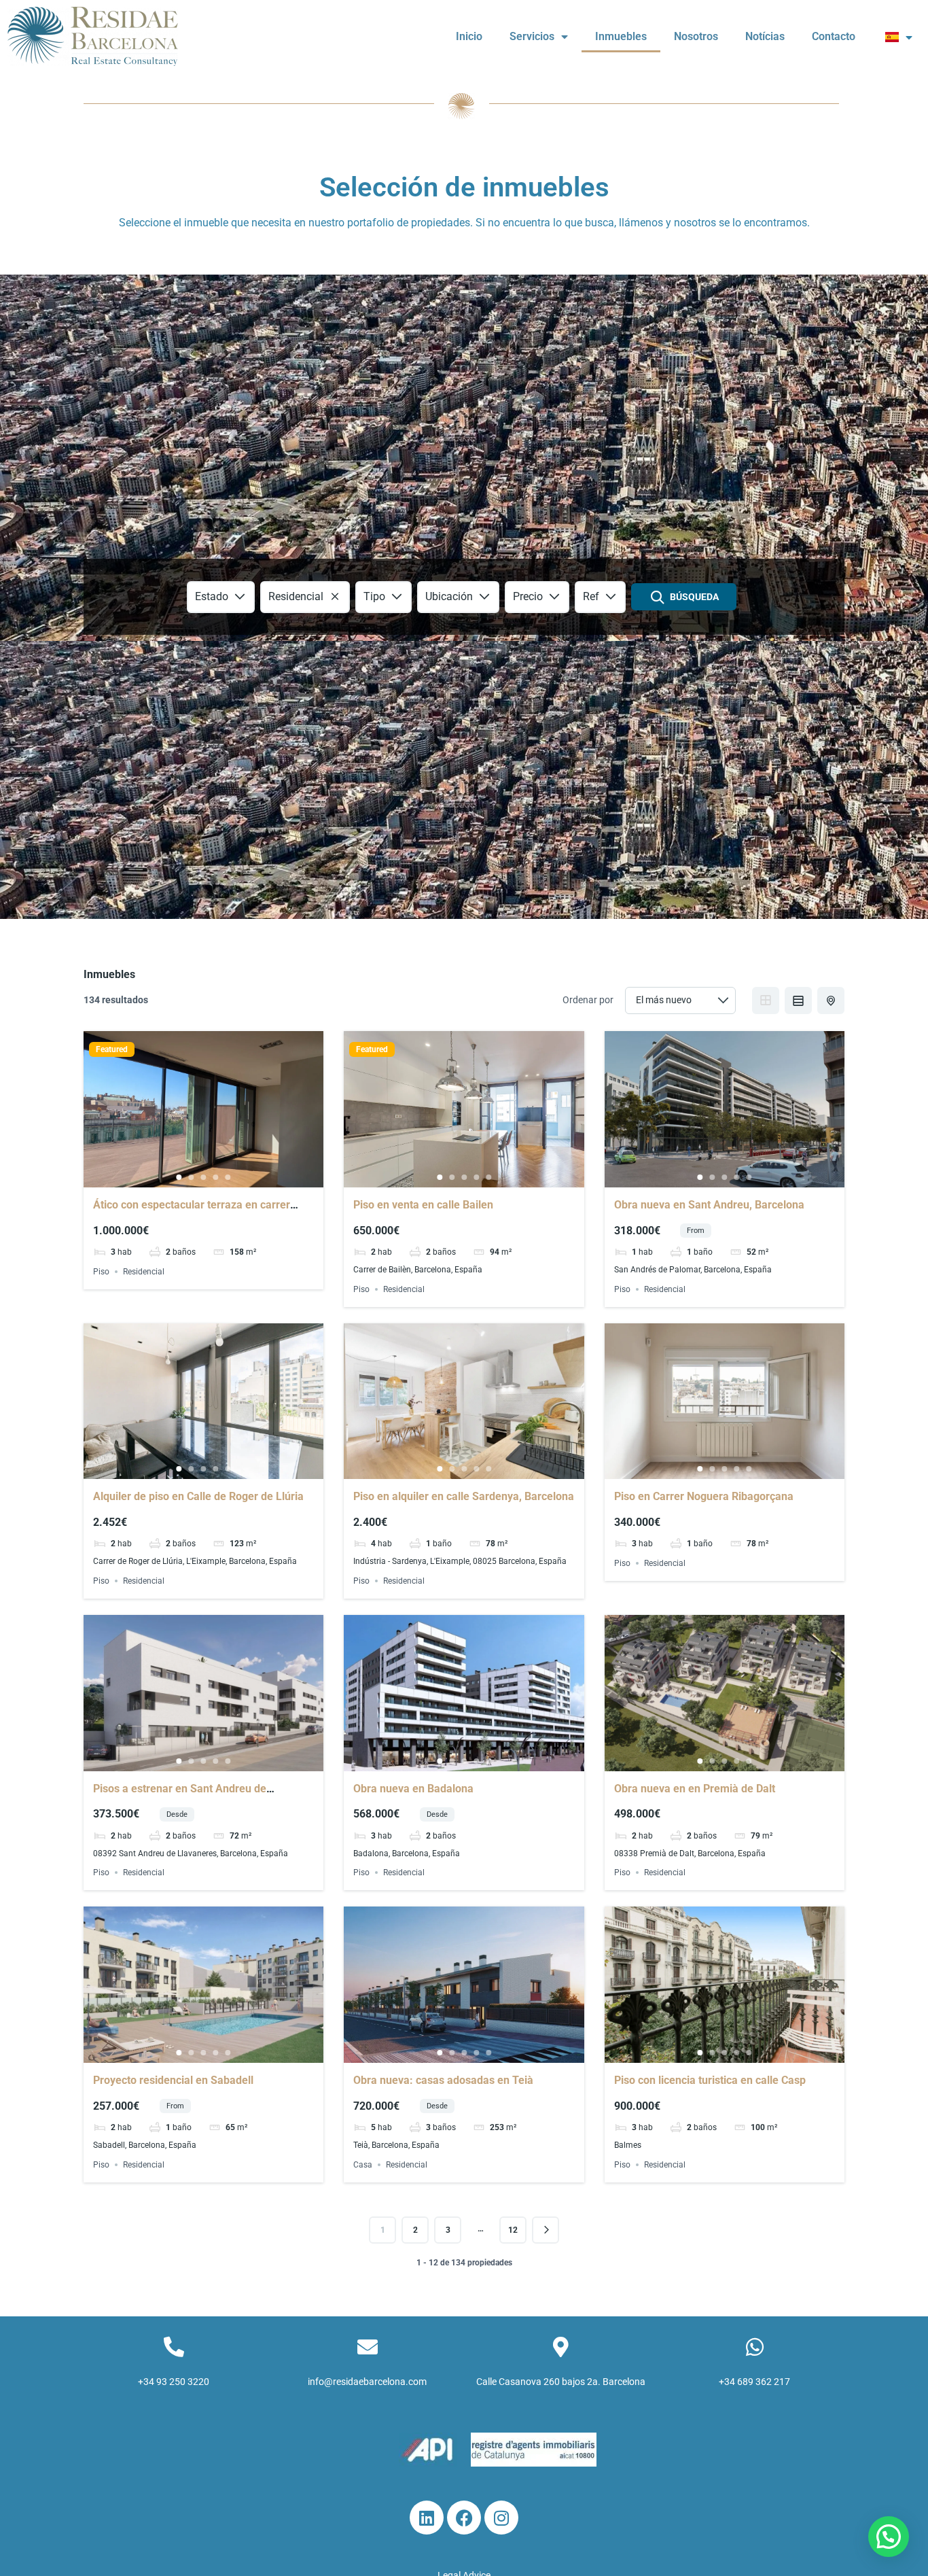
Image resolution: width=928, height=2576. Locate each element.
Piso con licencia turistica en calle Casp (710, 2080)
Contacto (834, 36)
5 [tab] (228, 1177)
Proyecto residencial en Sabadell (173, 2080)
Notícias (765, 36)
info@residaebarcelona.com (367, 2382)
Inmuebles (621, 36)
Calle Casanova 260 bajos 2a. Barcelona (561, 2382)
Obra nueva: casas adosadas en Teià (443, 2080)
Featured (112, 1049)
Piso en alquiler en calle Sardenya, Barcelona (464, 1496)
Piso (101, 1272)
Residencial (144, 1272)
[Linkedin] (427, 2518)
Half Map (831, 1000)
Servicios (532, 36)
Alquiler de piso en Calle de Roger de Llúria (198, 1496)
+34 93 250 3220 (174, 2382)
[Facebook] (464, 2518)
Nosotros (696, 36)
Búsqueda (694, 597)
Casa (363, 2165)
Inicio (469, 36)
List (798, 1000)
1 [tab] (179, 1177)
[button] (889, 2537)
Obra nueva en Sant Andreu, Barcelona (709, 1205)
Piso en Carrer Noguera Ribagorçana (704, 1496)
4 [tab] (216, 1177)
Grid (766, 1000)
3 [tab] (204, 1177)
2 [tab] (192, 1177)
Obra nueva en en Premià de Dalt (695, 1789)
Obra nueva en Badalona (413, 1789)
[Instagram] (501, 2518)
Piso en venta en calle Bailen (423, 1205)
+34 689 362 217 (754, 2382)
